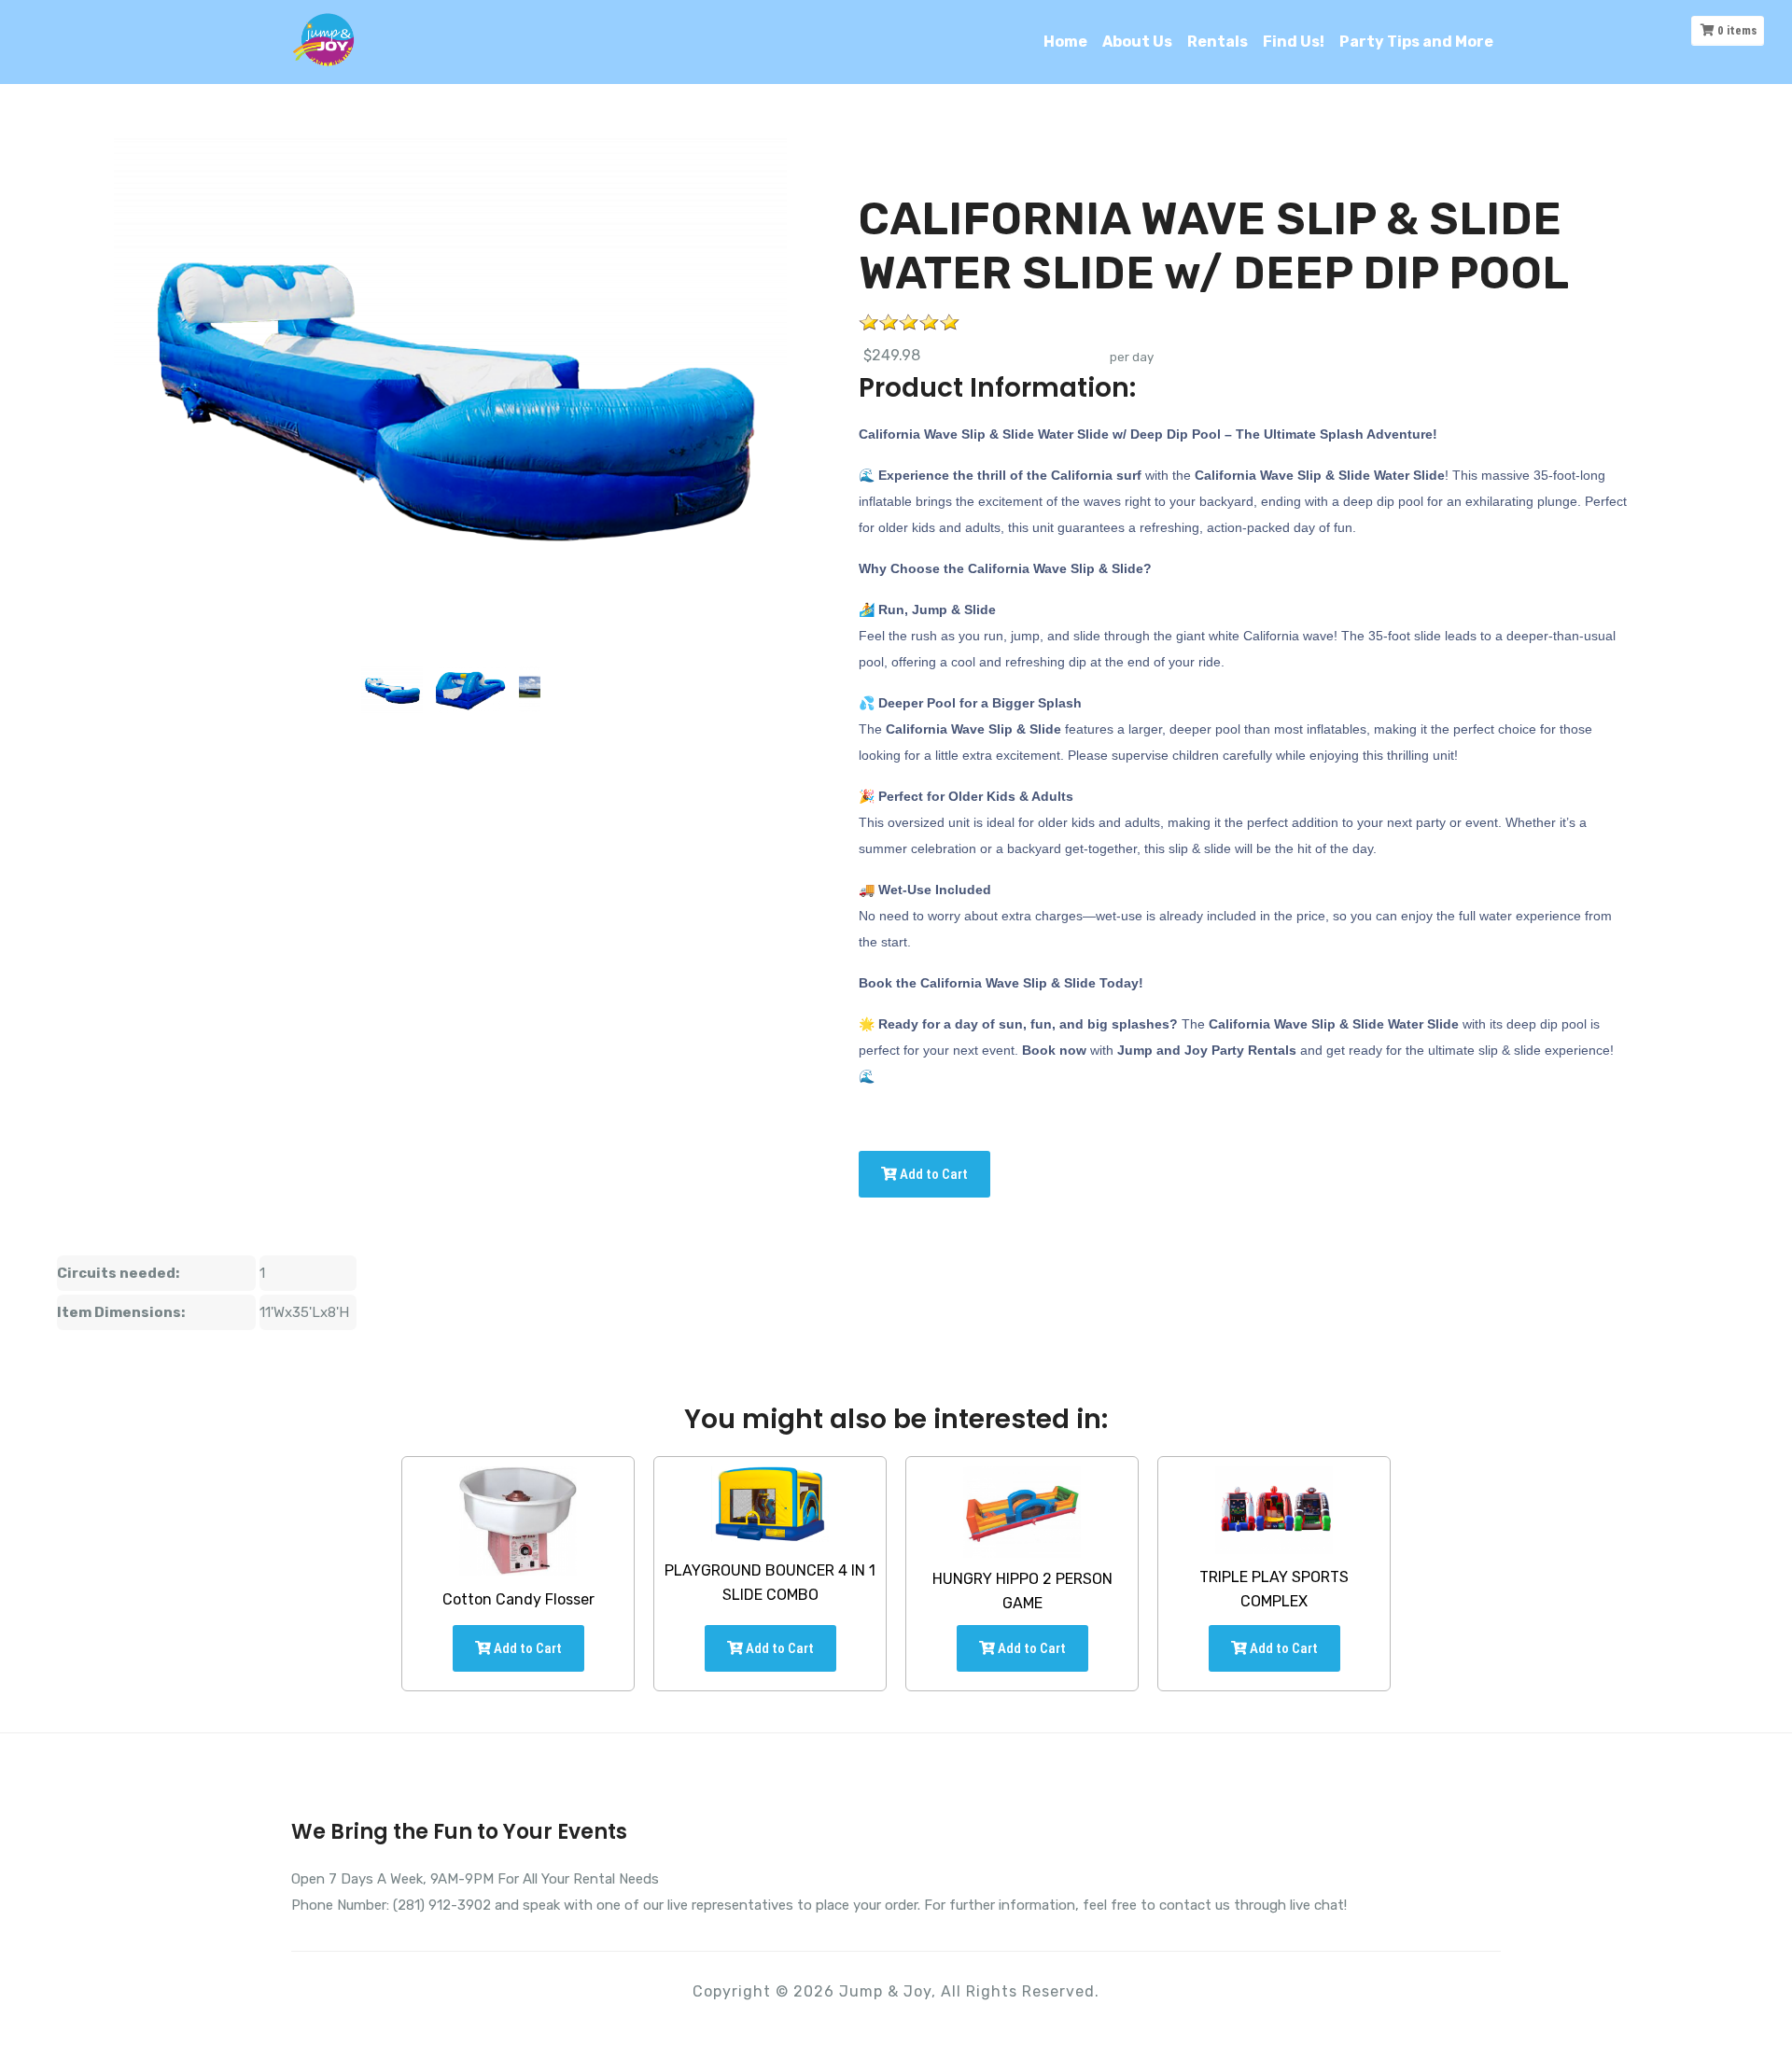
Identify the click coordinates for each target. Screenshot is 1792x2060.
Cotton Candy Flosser (518, 1599)
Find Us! (1294, 42)
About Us (1137, 42)
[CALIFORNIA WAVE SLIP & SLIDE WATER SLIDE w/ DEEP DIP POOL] (392, 690)
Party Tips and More (1416, 42)
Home (1065, 42)
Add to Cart (932, 1174)
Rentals (1218, 42)
